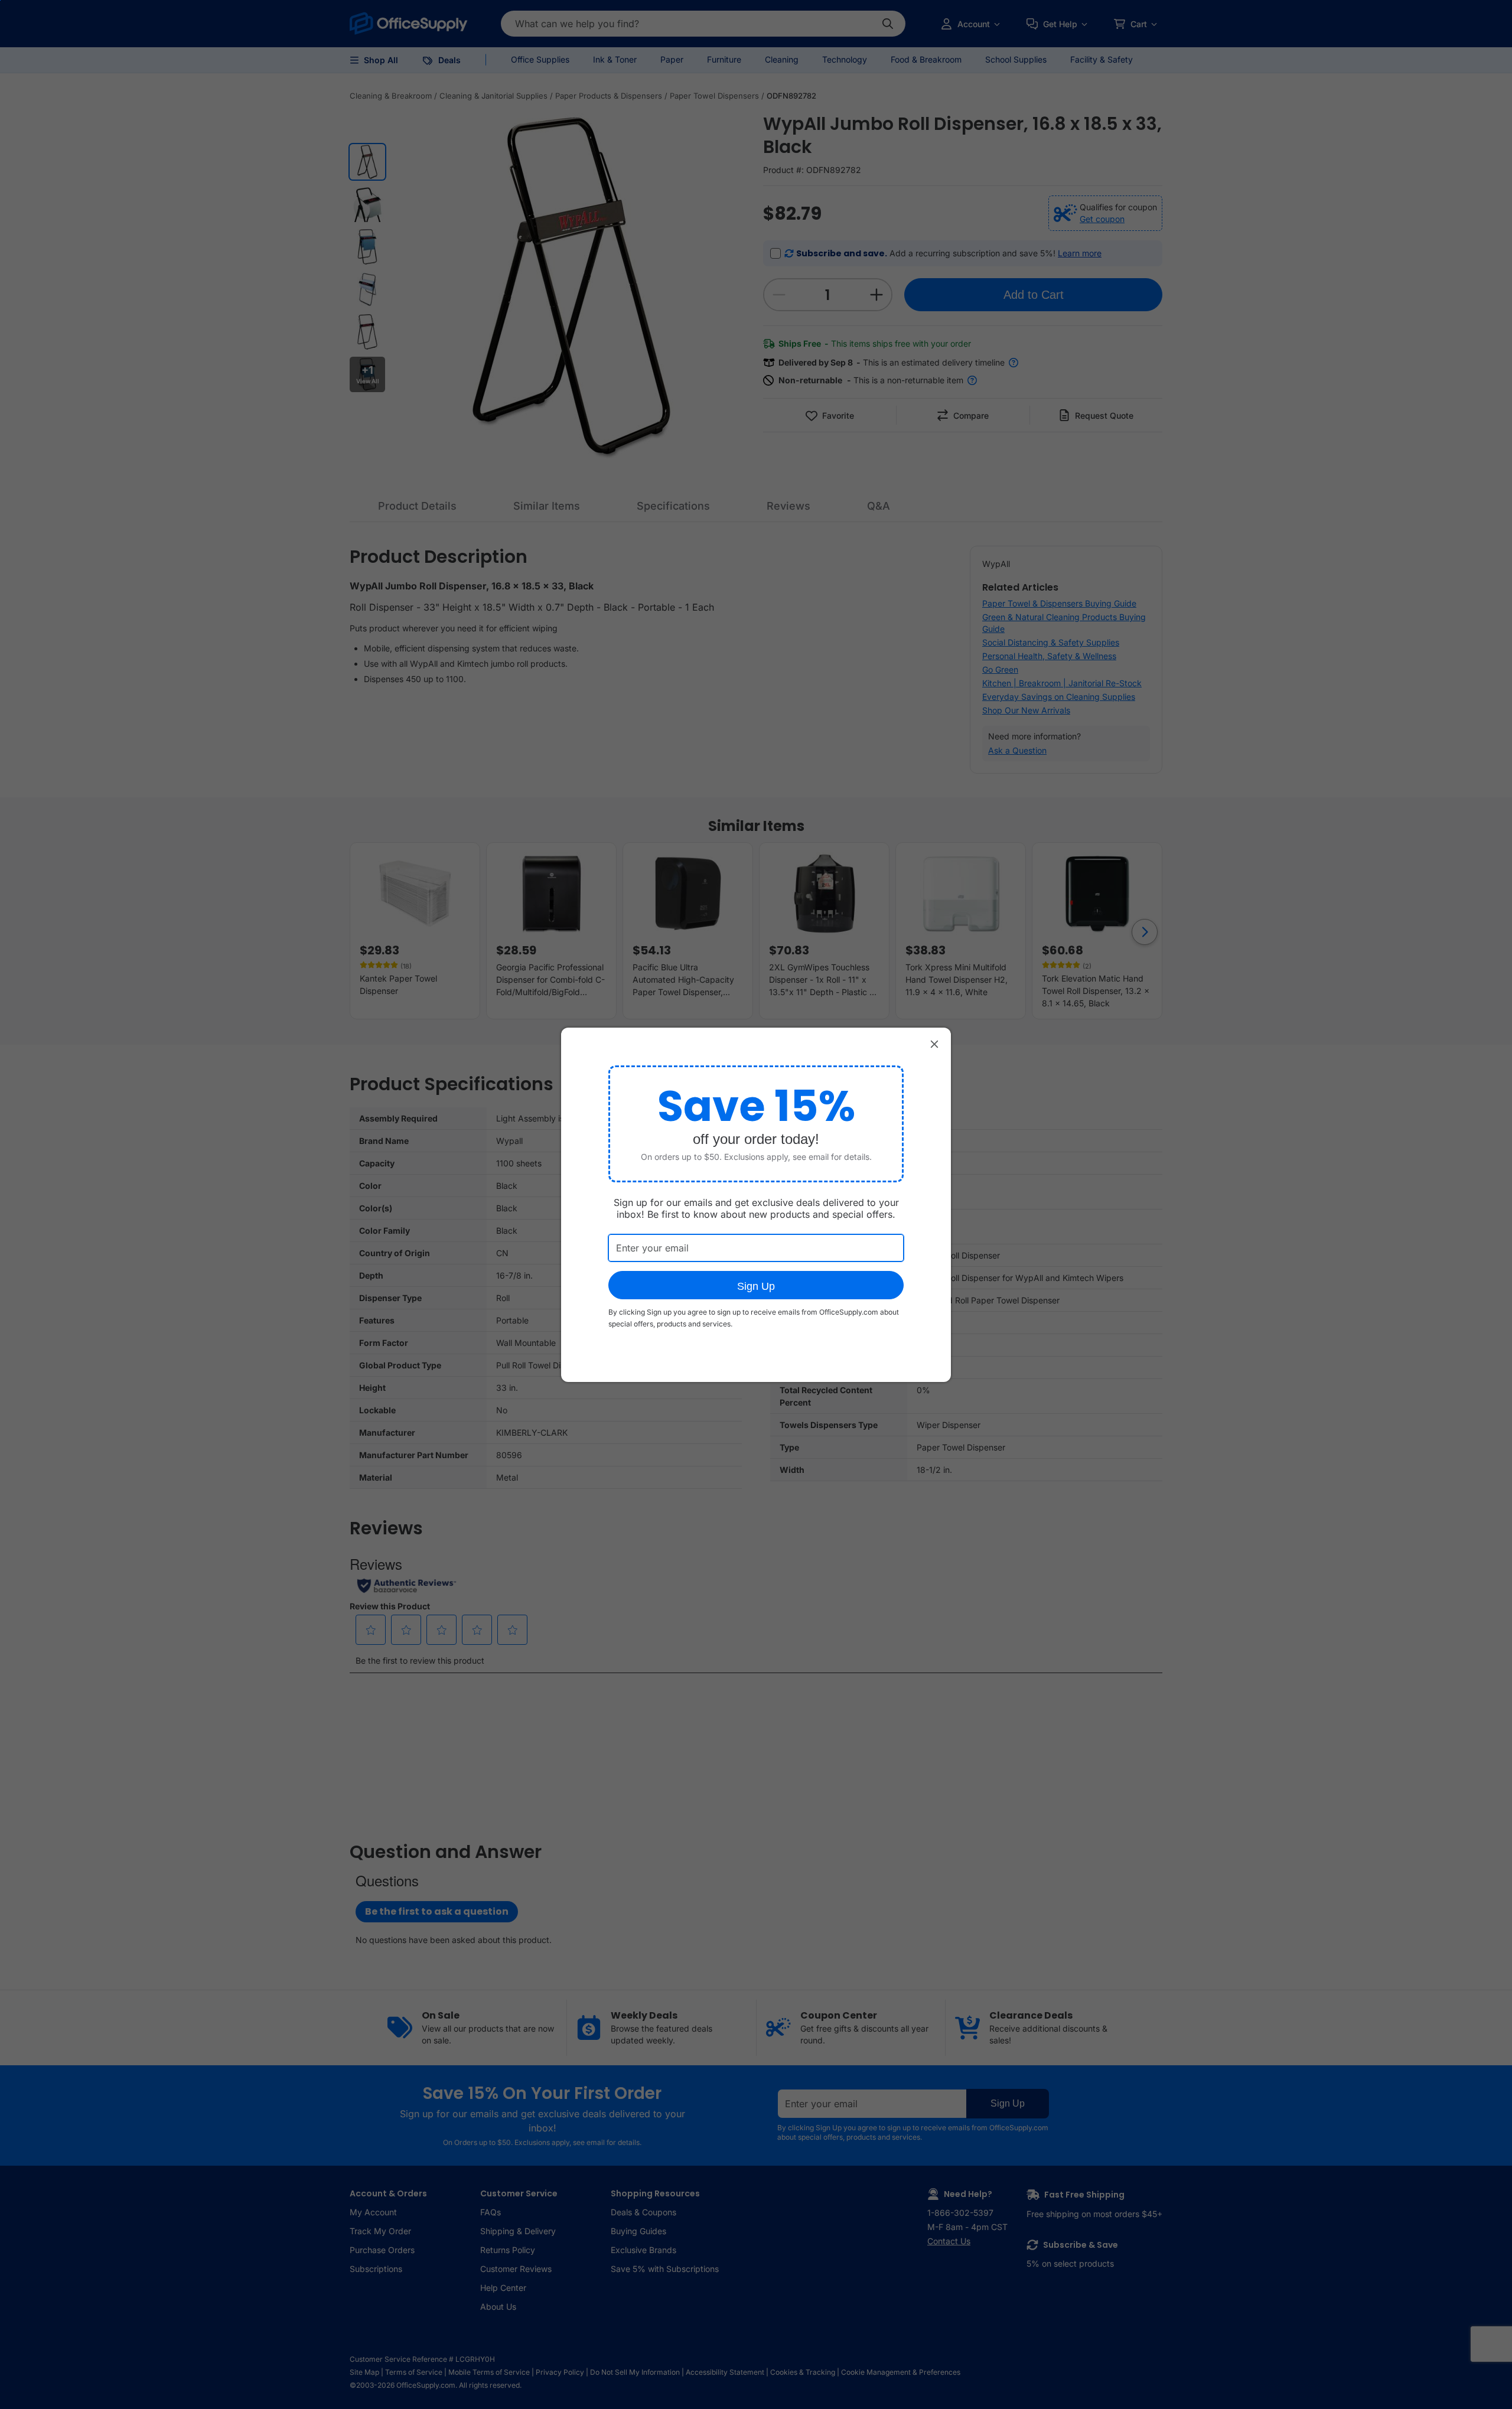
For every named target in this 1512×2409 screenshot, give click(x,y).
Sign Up (756, 1286)
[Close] (934, 1044)
